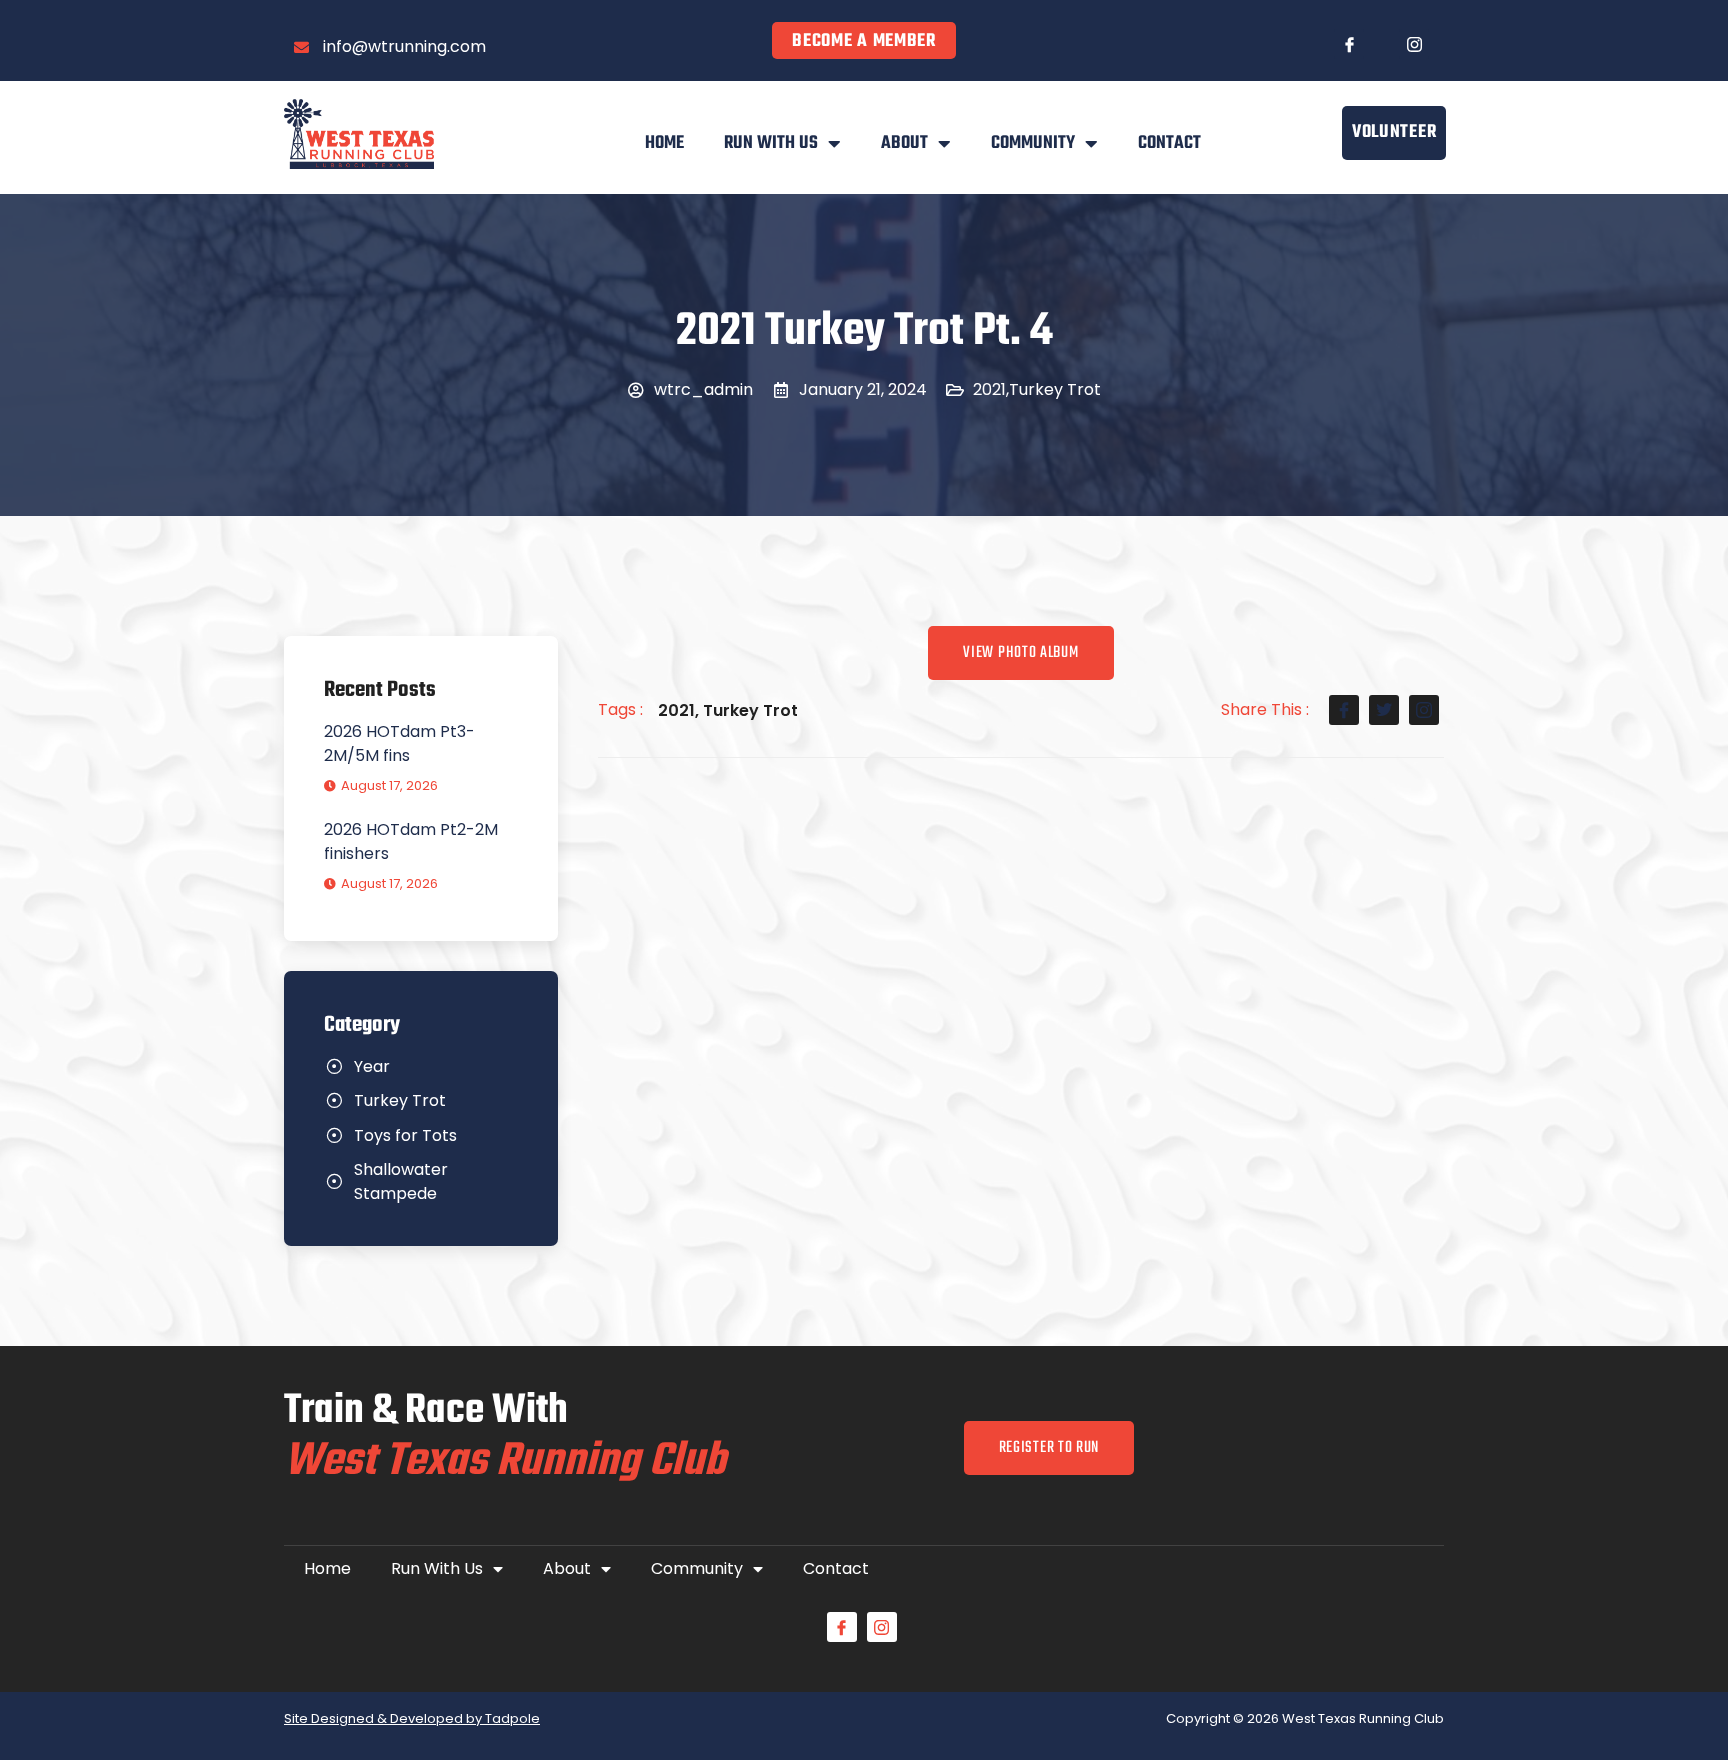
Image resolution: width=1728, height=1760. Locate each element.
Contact (1169, 143)
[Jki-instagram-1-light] (1414, 44)
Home (664, 143)
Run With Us (771, 143)
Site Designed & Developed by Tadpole (412, 1718)
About (904, 143)
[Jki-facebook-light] (1349, 44)
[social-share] (1344, 710)
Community (1033, 143)
